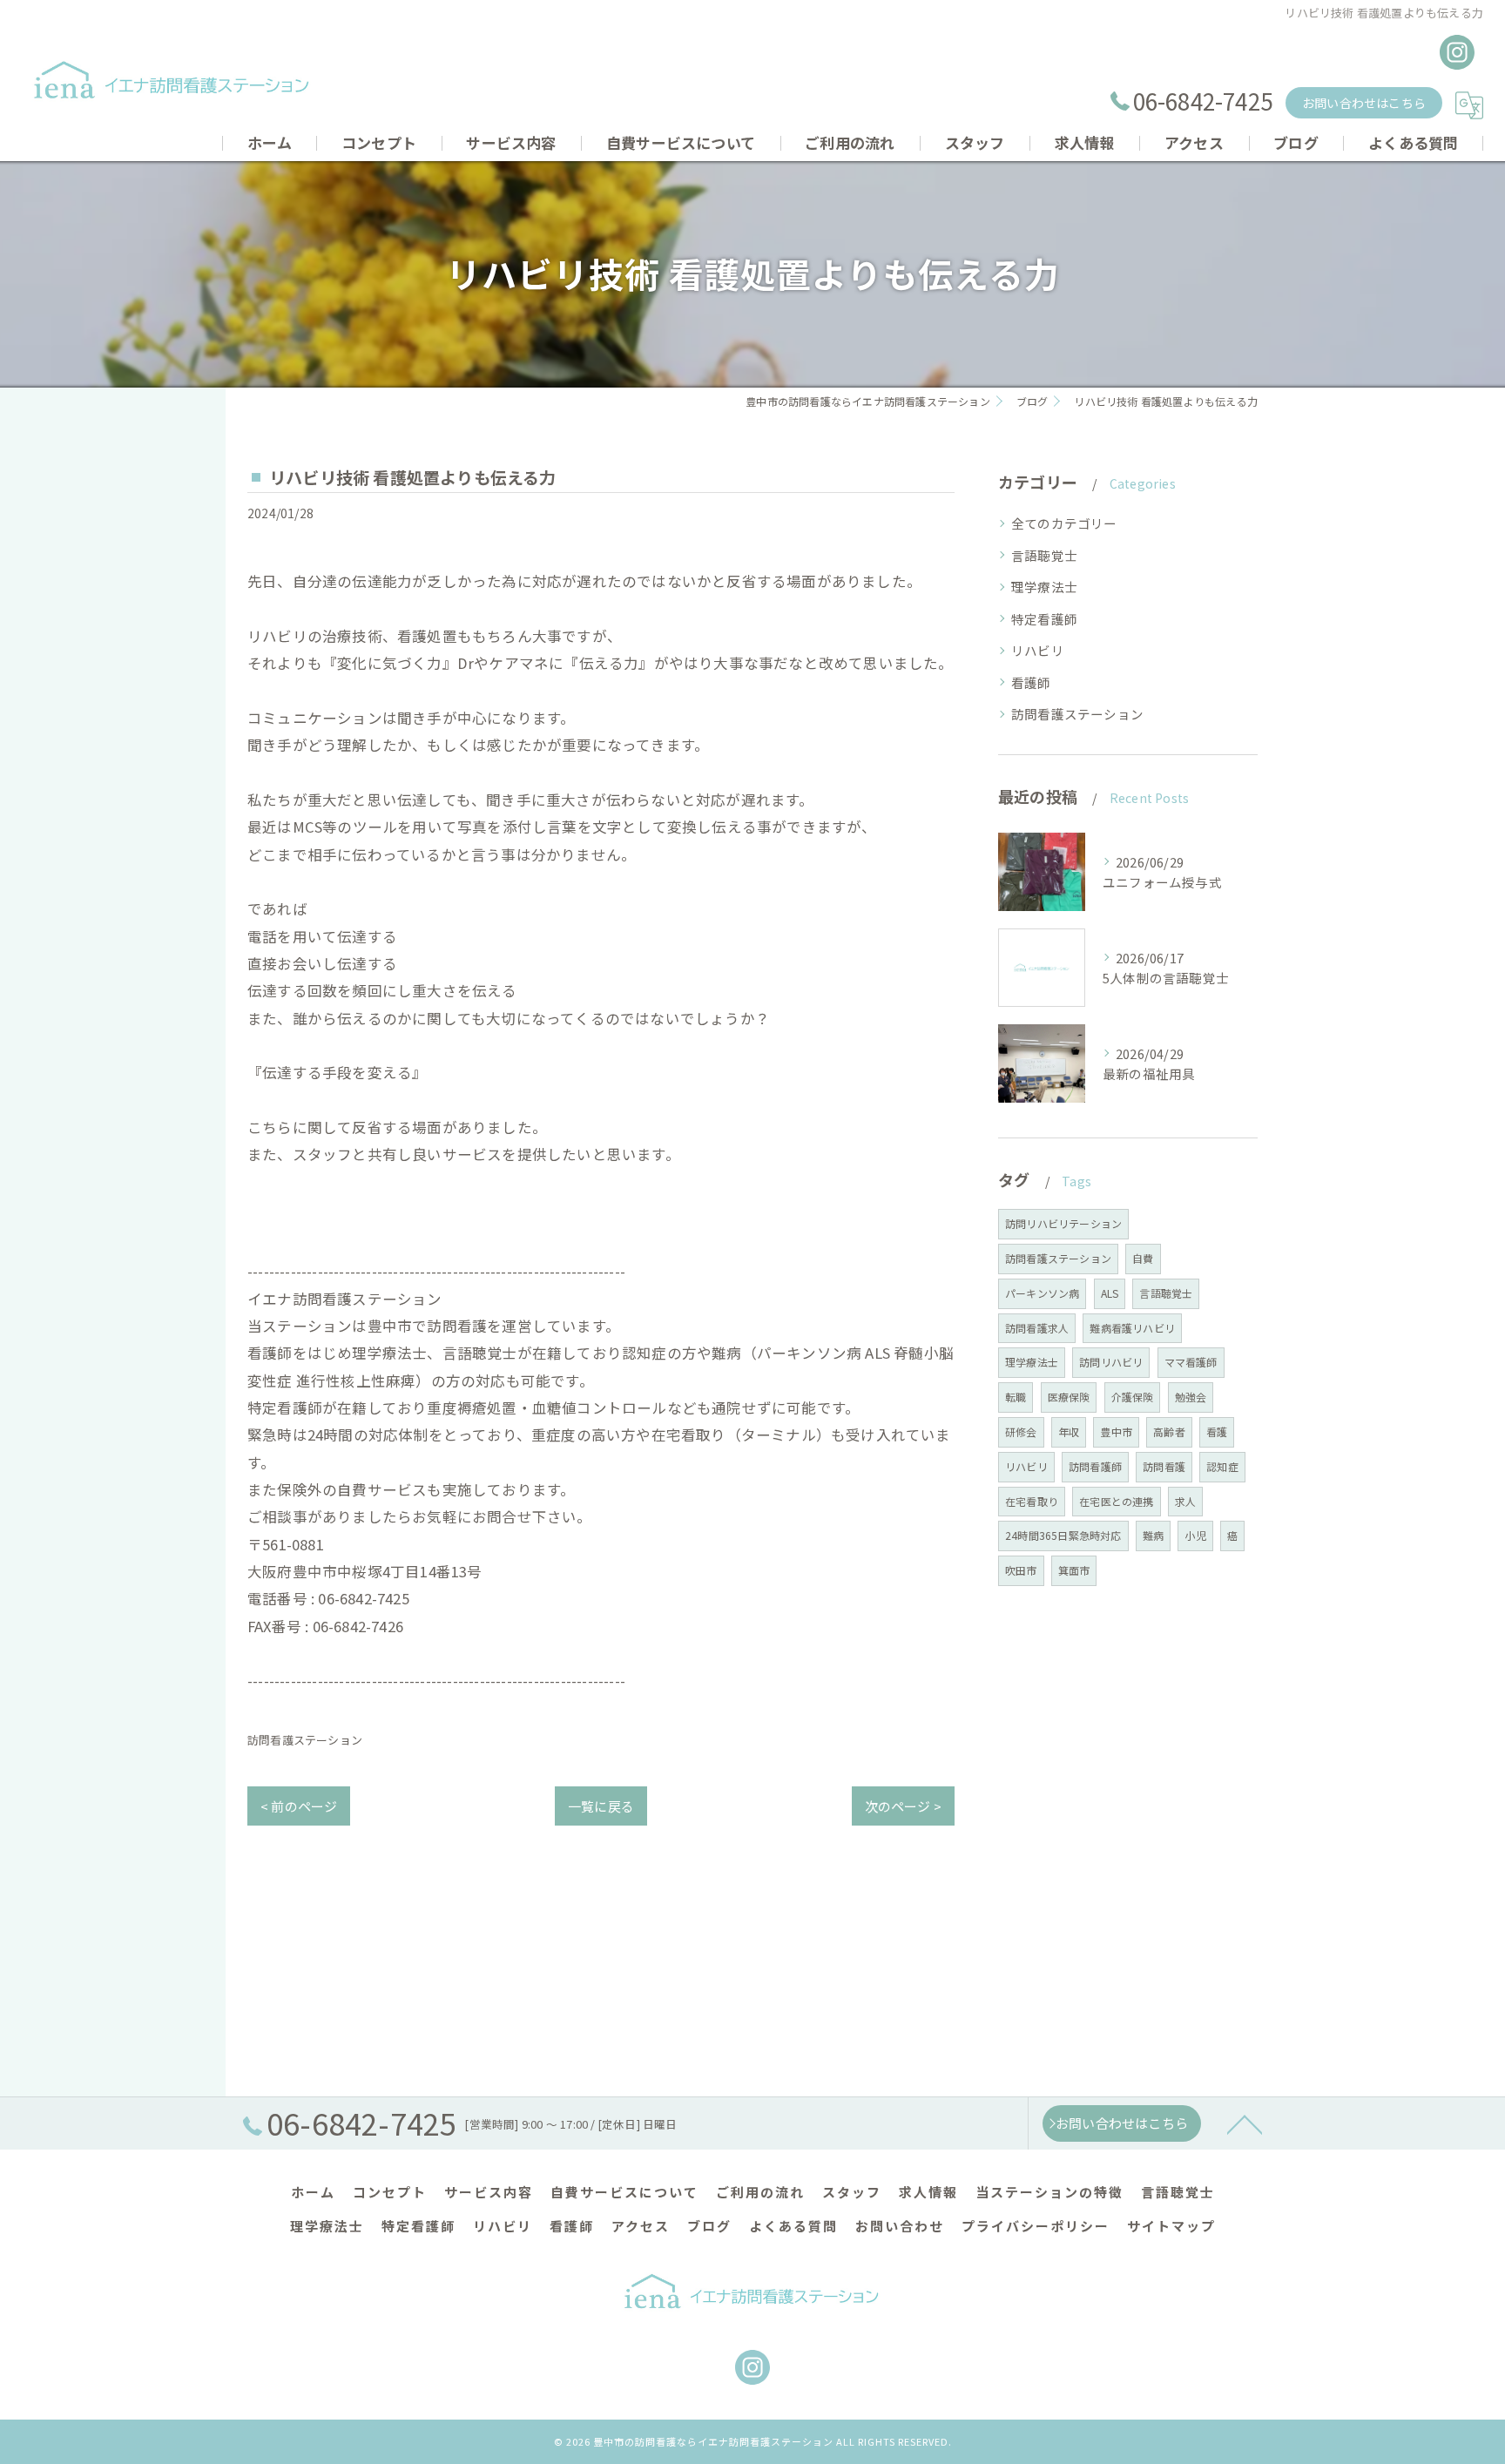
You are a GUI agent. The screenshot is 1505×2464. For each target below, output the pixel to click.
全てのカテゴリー (1064, 523)
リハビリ (1038, 650)
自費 (1143, 1258)
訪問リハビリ (1111, 1362)
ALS (1110, 1293)
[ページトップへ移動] (1245, 2123)
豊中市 (1116, 1431)
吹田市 (1021, 1570)
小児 (1195, 1535)
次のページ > (903, 1806)
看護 (1217, 1431)
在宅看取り (1032, 1501)
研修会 (1021, 1431)
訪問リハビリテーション (1063, 1223)
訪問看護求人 (1037, 1328)
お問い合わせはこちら (1364, 103)
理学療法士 (1044, 587)
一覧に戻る (601, 1806)
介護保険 (1133, 1397)
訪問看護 (1164, 1466)
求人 (1185, 1501)
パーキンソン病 (1042, 1293)
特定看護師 (1044, 619)
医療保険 (1069, 1397)
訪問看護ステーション (305, 1740)
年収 (1069, 1431)
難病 (1153, 1535)
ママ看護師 (1191, 1362)
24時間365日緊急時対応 (1063, 1535)
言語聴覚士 (1044, 555)
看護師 (1031, 682)
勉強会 (1191, 1397)
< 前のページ (299, 1806)
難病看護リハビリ (1132, 1328)
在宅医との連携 (1116, 1501)
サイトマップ (1171, 2226)
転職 (1016, 1397)
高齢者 (1169, 1431)
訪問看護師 (1095, 1466)
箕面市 (1074, 1570)
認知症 (1222, 1466)
